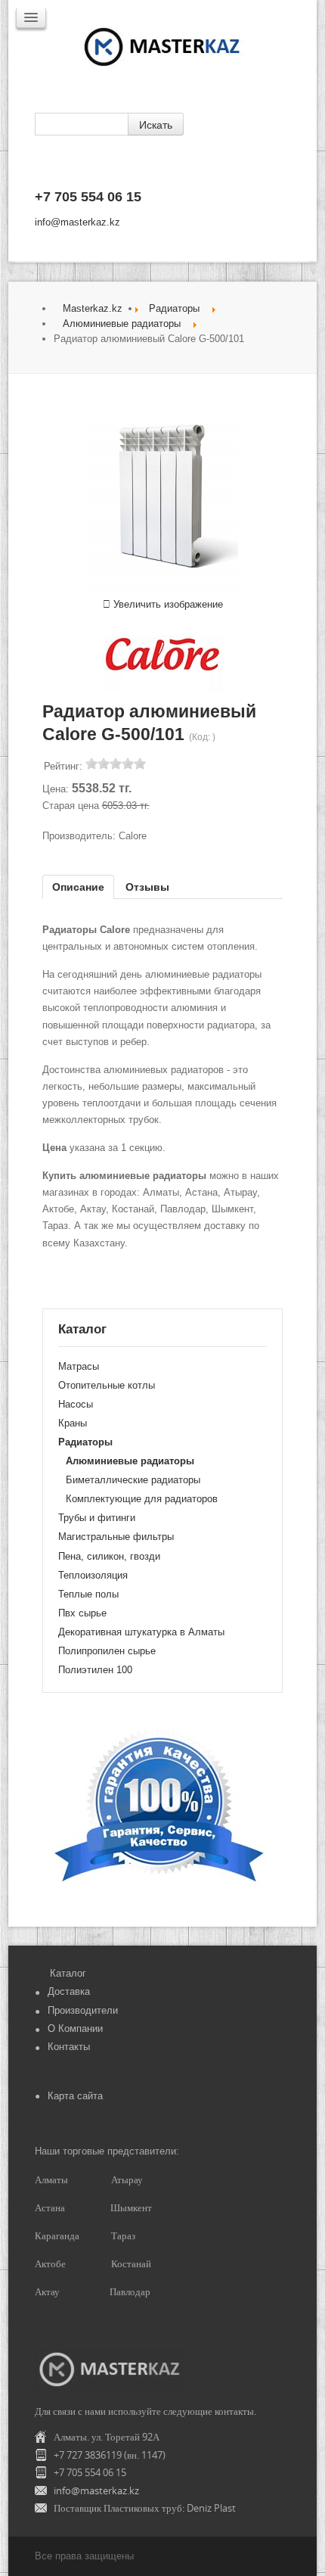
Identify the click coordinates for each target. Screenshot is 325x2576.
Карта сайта (75, 2096)
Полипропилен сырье (107, 1651)
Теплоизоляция (93, 1575)
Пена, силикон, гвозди (109, 1556)
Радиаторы (174, 308)
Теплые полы (88, 1594)
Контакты (69, 2047)
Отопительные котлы (107, 1385)
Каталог (68, 1973)
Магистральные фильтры (116, 1537)
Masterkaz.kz (93, 308)
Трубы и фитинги (97, 1518)
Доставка (69, 1991)
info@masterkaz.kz (77, 222)
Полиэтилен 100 (95, 1670)
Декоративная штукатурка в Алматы (141, 1632)
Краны (73, 1423)
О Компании (75, 2028)
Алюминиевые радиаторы (122, 324)
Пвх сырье (82, 1613)
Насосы (76, 1404)
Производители (83, 2010)
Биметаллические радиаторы (133, 1480)
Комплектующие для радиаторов (142, 1499)
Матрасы (79, 1366)
